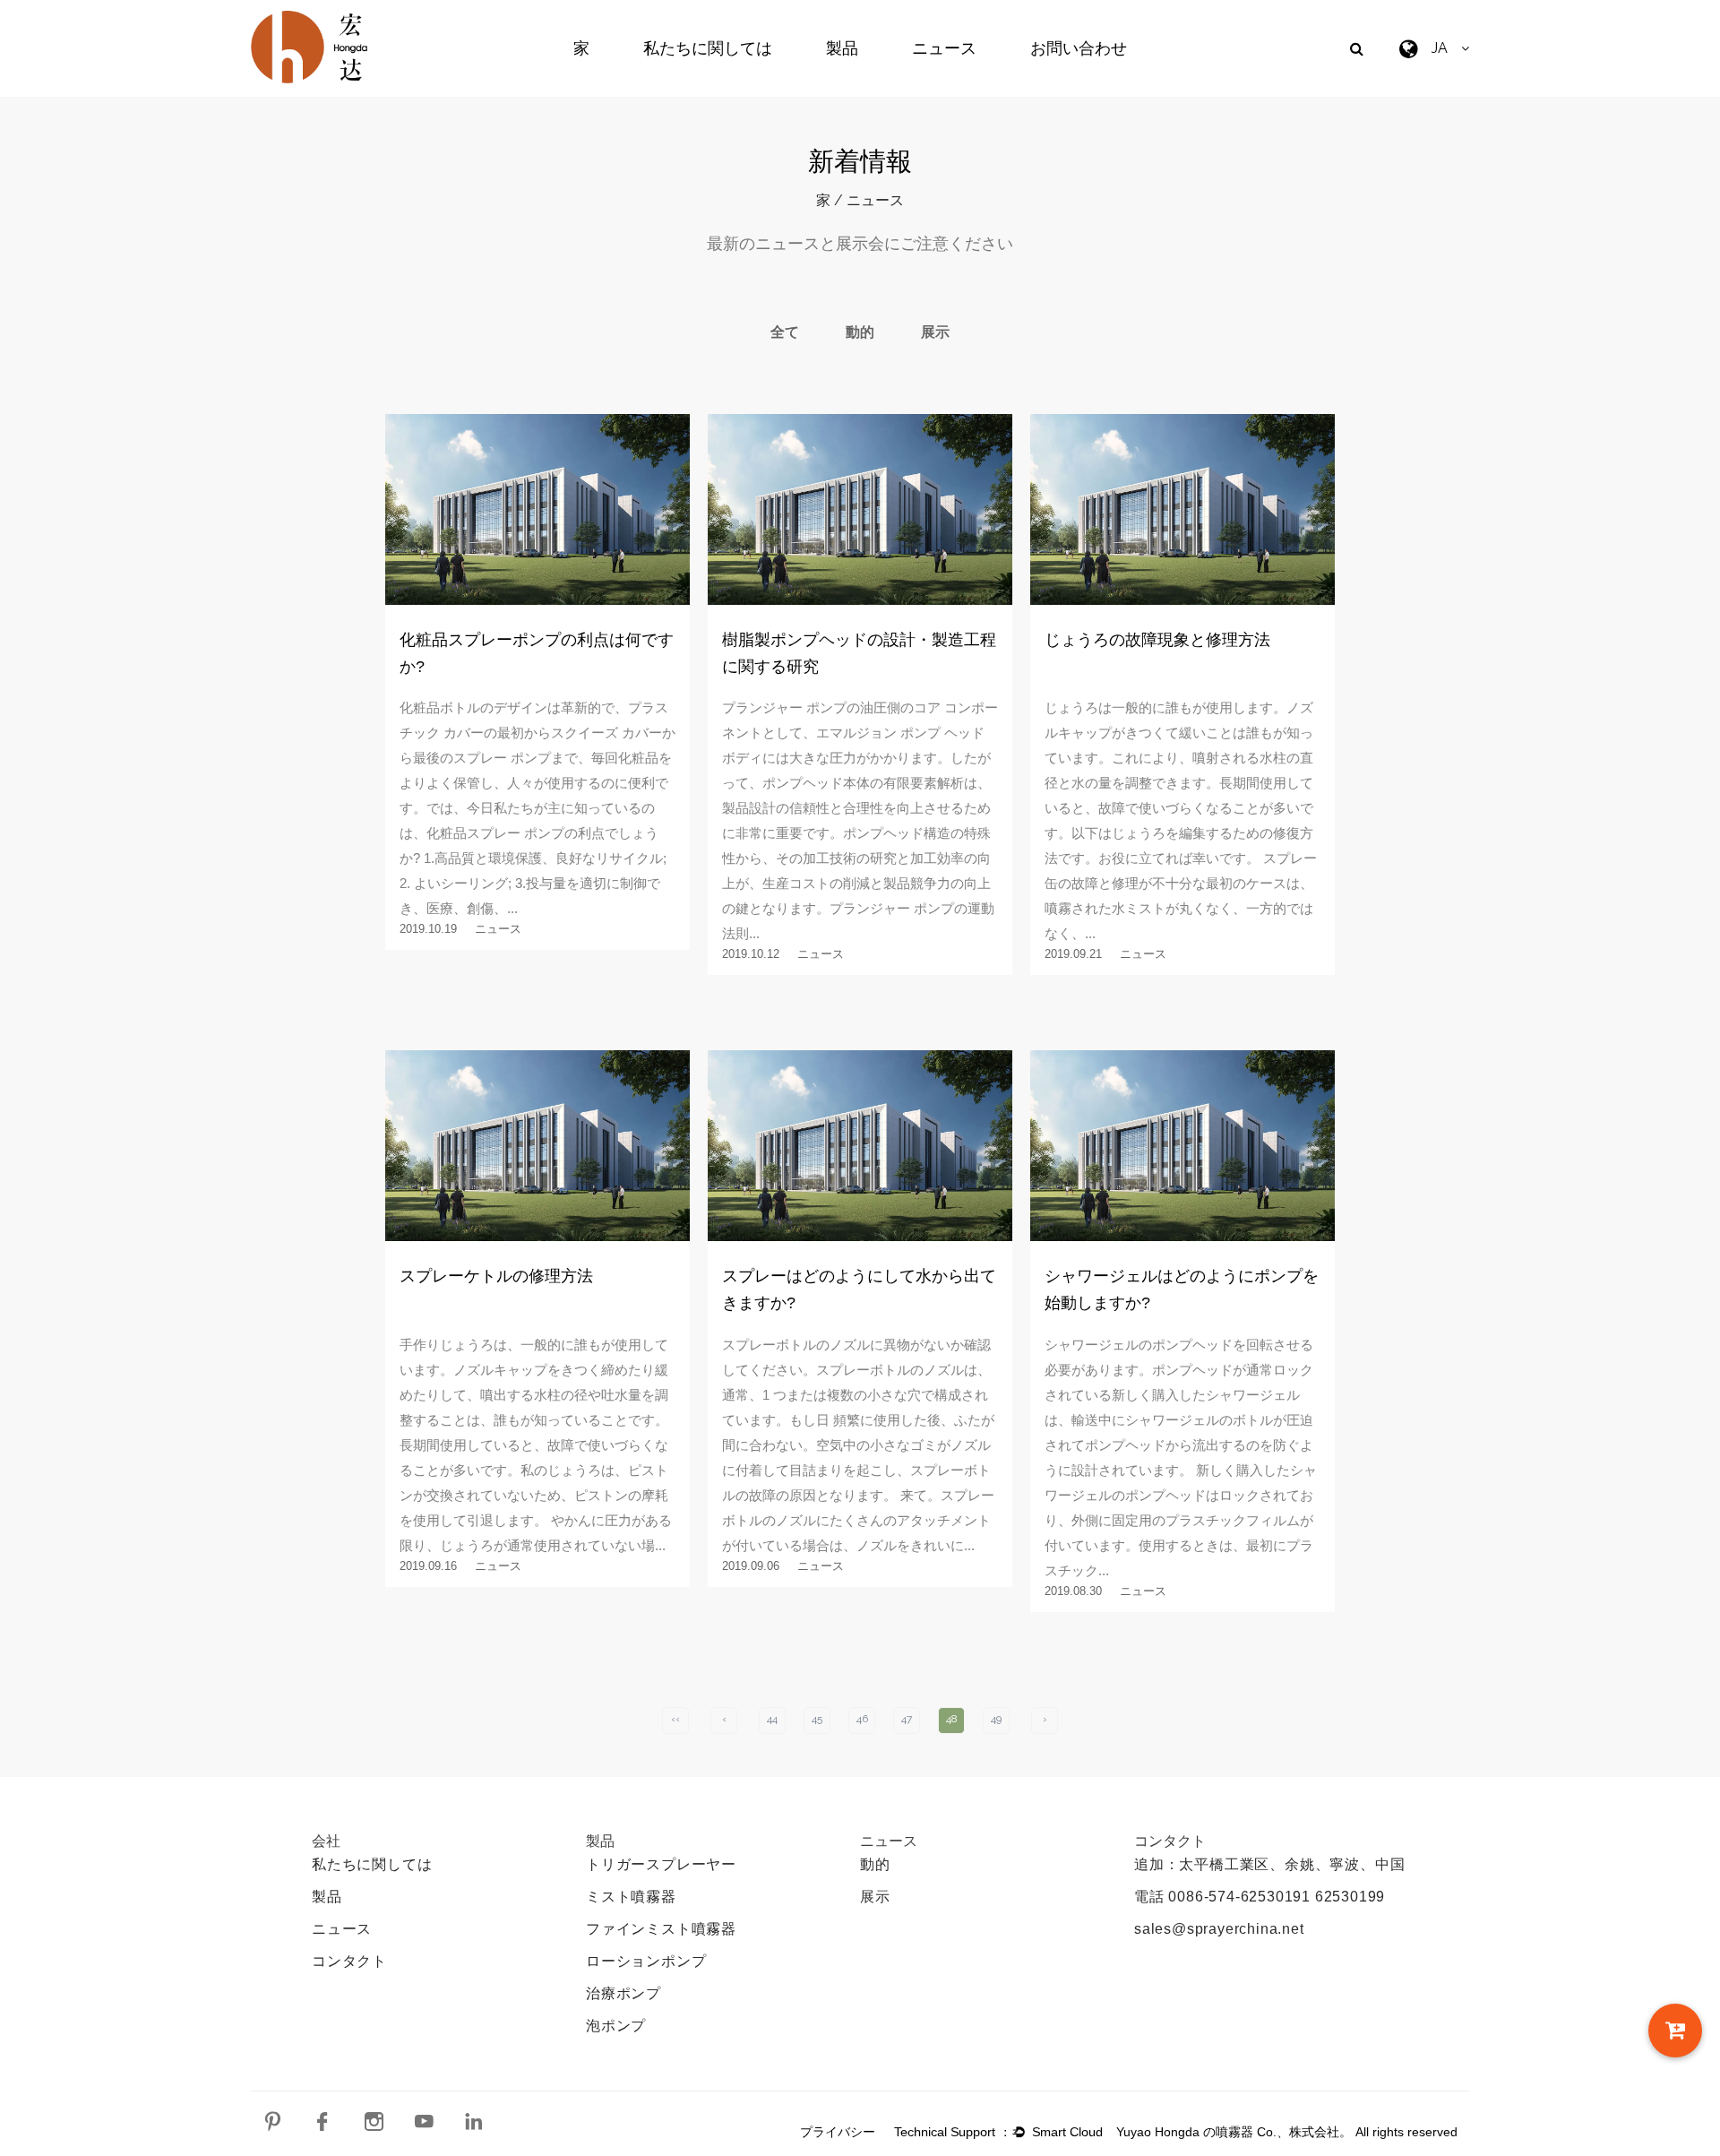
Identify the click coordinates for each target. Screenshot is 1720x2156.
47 (907, 1719)
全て (785, 332)
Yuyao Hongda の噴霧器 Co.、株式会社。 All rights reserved (1287, 2132)
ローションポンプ (646, 1961)
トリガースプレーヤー (661, 1864)
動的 (860, 332)
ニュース (944, 48)
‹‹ (675, 1719)
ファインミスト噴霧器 (661, 1929)
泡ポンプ (616, 2026)
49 (996, 1719)
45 (817, 1719)
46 (862, 1719)
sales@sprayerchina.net (1219, 1929)
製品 (842, 48)
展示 (935, 332)
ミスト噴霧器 (631, 1897)
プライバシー (838, 2132)
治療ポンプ (623, 1993)
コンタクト (349, 1961)
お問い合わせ (1079, 48)
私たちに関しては (708, 48)
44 (772, 1719)
